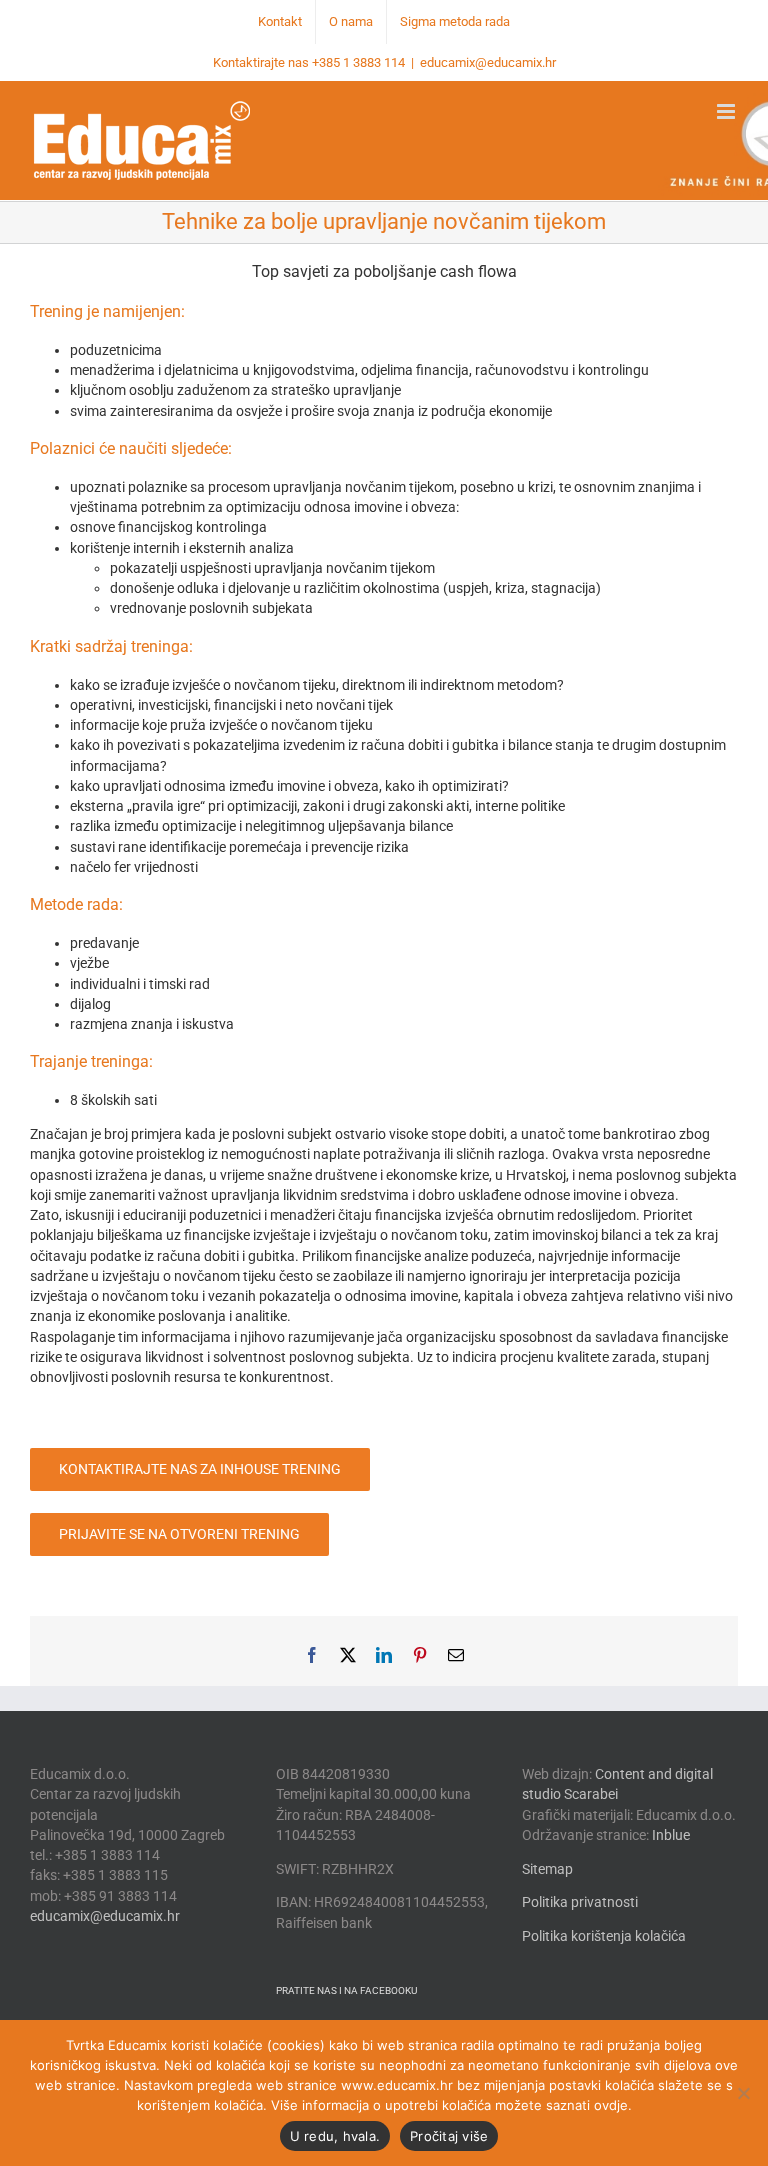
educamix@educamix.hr (488, 62)
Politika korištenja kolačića (604, 1936)
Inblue (671, 1835)
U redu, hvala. (335, 2136)
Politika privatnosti (580, 1902)
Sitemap (547, 1869)
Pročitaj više (449, 2136)
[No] (743, 2093)
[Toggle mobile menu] (727, 111)
